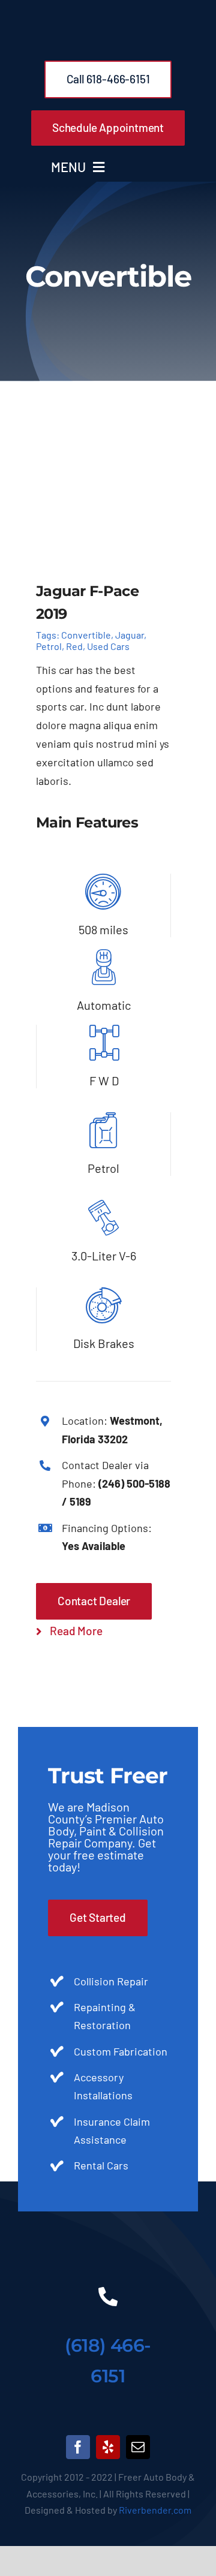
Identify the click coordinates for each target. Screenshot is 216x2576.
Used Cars (108, 646)
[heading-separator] (108, 2248)
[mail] (138, 2447)
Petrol (49, 646)
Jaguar (130, 635)
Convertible (86, 635)
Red (74, 646)
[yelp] (108, 2447)
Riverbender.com (155, 2510)
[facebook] (78, 2447)
